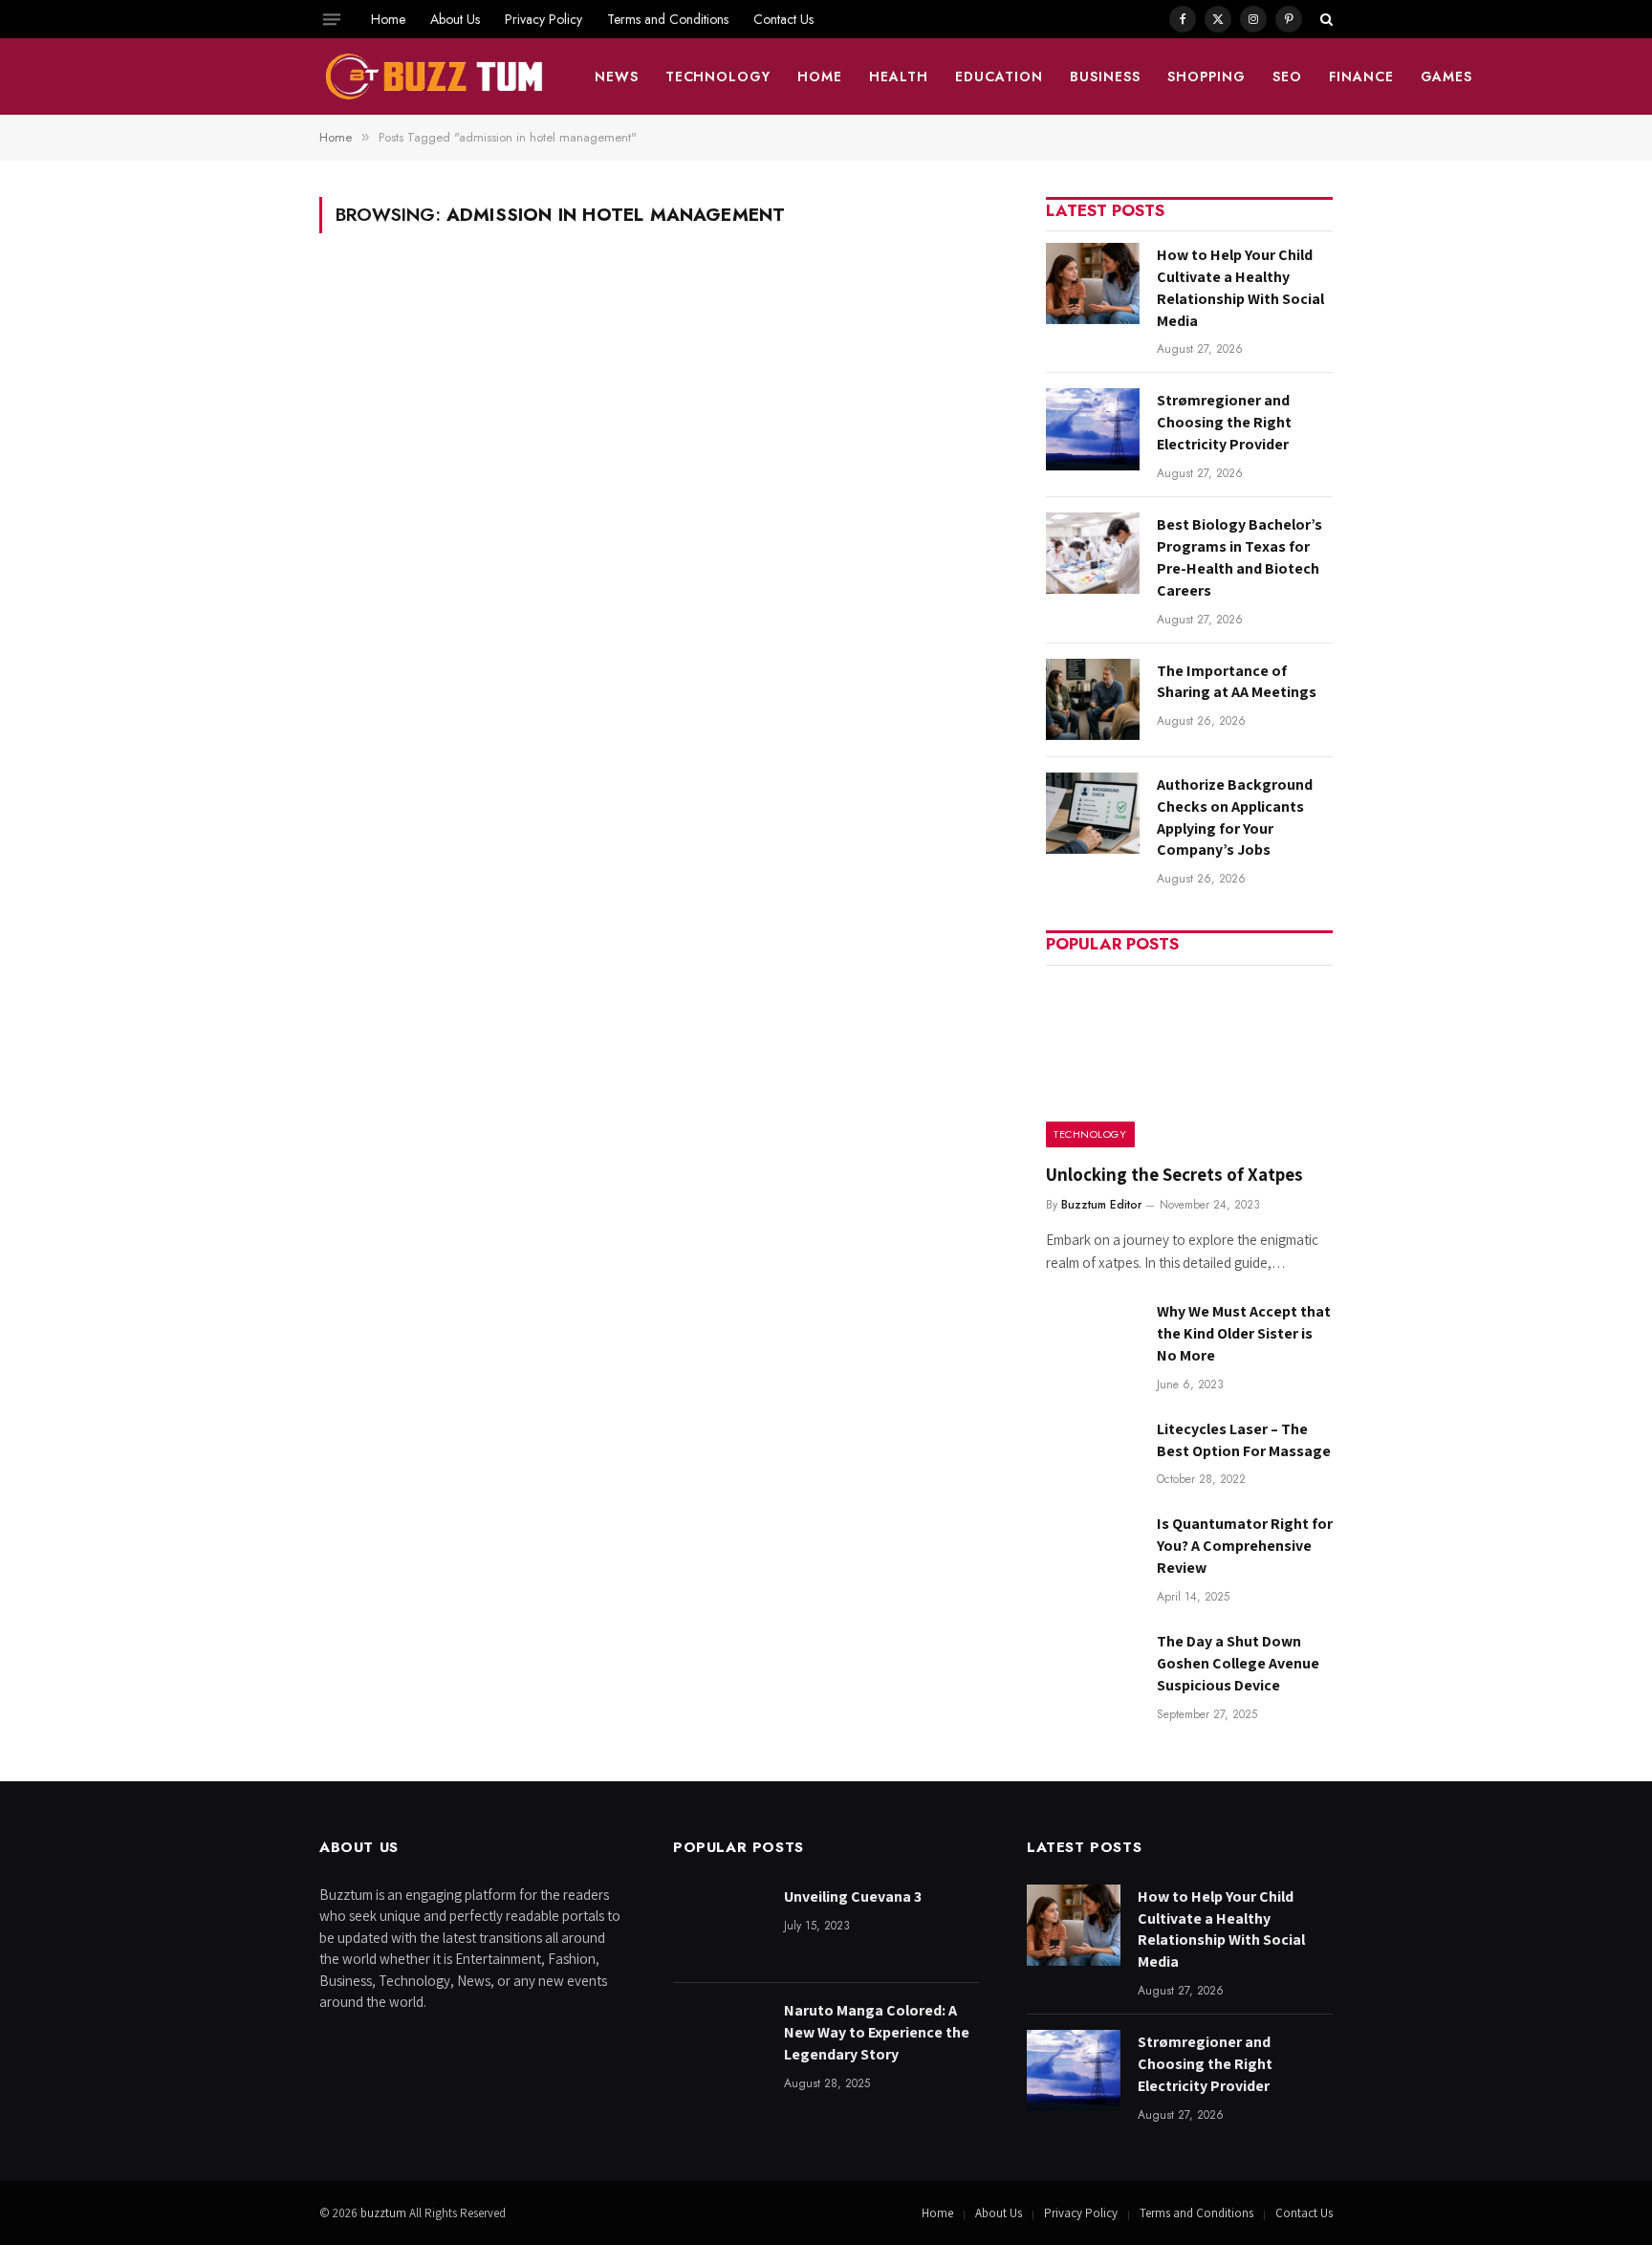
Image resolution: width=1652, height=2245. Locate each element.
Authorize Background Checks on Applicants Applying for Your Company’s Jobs (1235, 817)
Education (999, 76)
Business (1105, 76)
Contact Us (783, 19)
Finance (1361, 76)
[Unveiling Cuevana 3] (720, 1925)
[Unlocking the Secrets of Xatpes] (1189, 1063)
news (617, 76)
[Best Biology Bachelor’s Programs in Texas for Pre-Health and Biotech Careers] (1093, 553)
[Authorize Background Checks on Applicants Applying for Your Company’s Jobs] (1093, 813)
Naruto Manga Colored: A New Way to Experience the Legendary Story (877, 2032)
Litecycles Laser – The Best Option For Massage (1244, 1440)
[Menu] (332, 19)
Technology (718, 76)
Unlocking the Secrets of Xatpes (1174, 1174)
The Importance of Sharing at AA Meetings (1237, 682)
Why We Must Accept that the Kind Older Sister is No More (1244, 1333)
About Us (455, 19)
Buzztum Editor (1101, 1205)
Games (1447, 76)
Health (899, 76)
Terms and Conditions (668, 19)
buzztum (385, 2213)
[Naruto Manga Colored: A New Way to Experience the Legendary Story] (720, 2039)
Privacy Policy (543, 19)
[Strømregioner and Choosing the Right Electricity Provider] (1093, 429)
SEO (1287, 76)
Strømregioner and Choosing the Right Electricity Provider (1224, 422)
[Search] (1325, 19)
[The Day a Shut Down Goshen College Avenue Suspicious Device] (1093, 1670)
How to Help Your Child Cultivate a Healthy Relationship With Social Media (1240, 288)
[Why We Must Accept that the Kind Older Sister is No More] (1093, 1340)
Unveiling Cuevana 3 (853, 1896)
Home (388, 19)
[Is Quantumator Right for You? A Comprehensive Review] (1093, 1552)
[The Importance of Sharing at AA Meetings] (1093, 699)
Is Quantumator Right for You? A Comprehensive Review (1245, 1546)
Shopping (1206, 76)
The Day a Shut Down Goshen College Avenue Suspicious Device (1238, 1663)
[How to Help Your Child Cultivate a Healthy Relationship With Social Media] (1093, 283)
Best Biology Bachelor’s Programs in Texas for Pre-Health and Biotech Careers (1239, 557)
